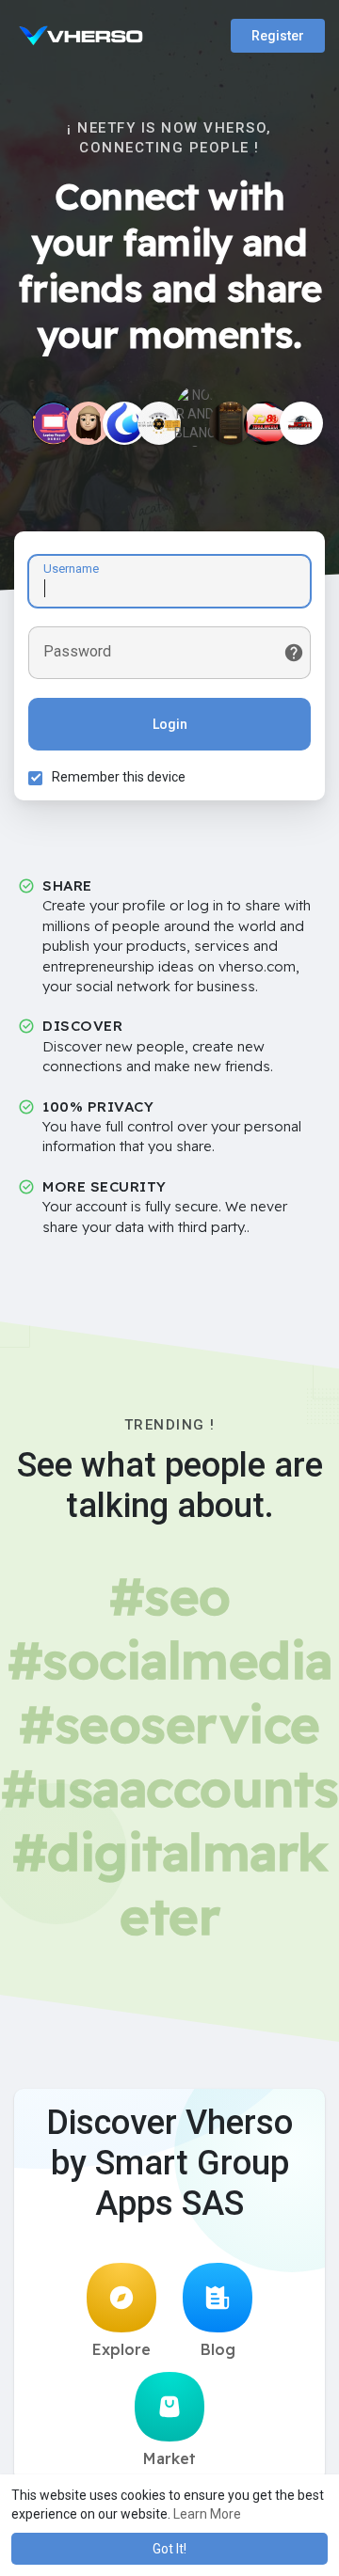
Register (278, 36)
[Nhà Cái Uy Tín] (159, 423)
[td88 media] (266, 423)
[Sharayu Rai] (89, 423)
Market (169, 2458)
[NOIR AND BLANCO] (195, 407)
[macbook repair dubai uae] (54, 423)
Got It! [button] (169, 2549)
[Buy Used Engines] (301, 423)
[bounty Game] (231, 423)
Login (170, 724)
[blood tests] (124, 423)
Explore (121, 2349)
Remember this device (119, 777)
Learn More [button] (207, 2514)
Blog (218, 2349)
